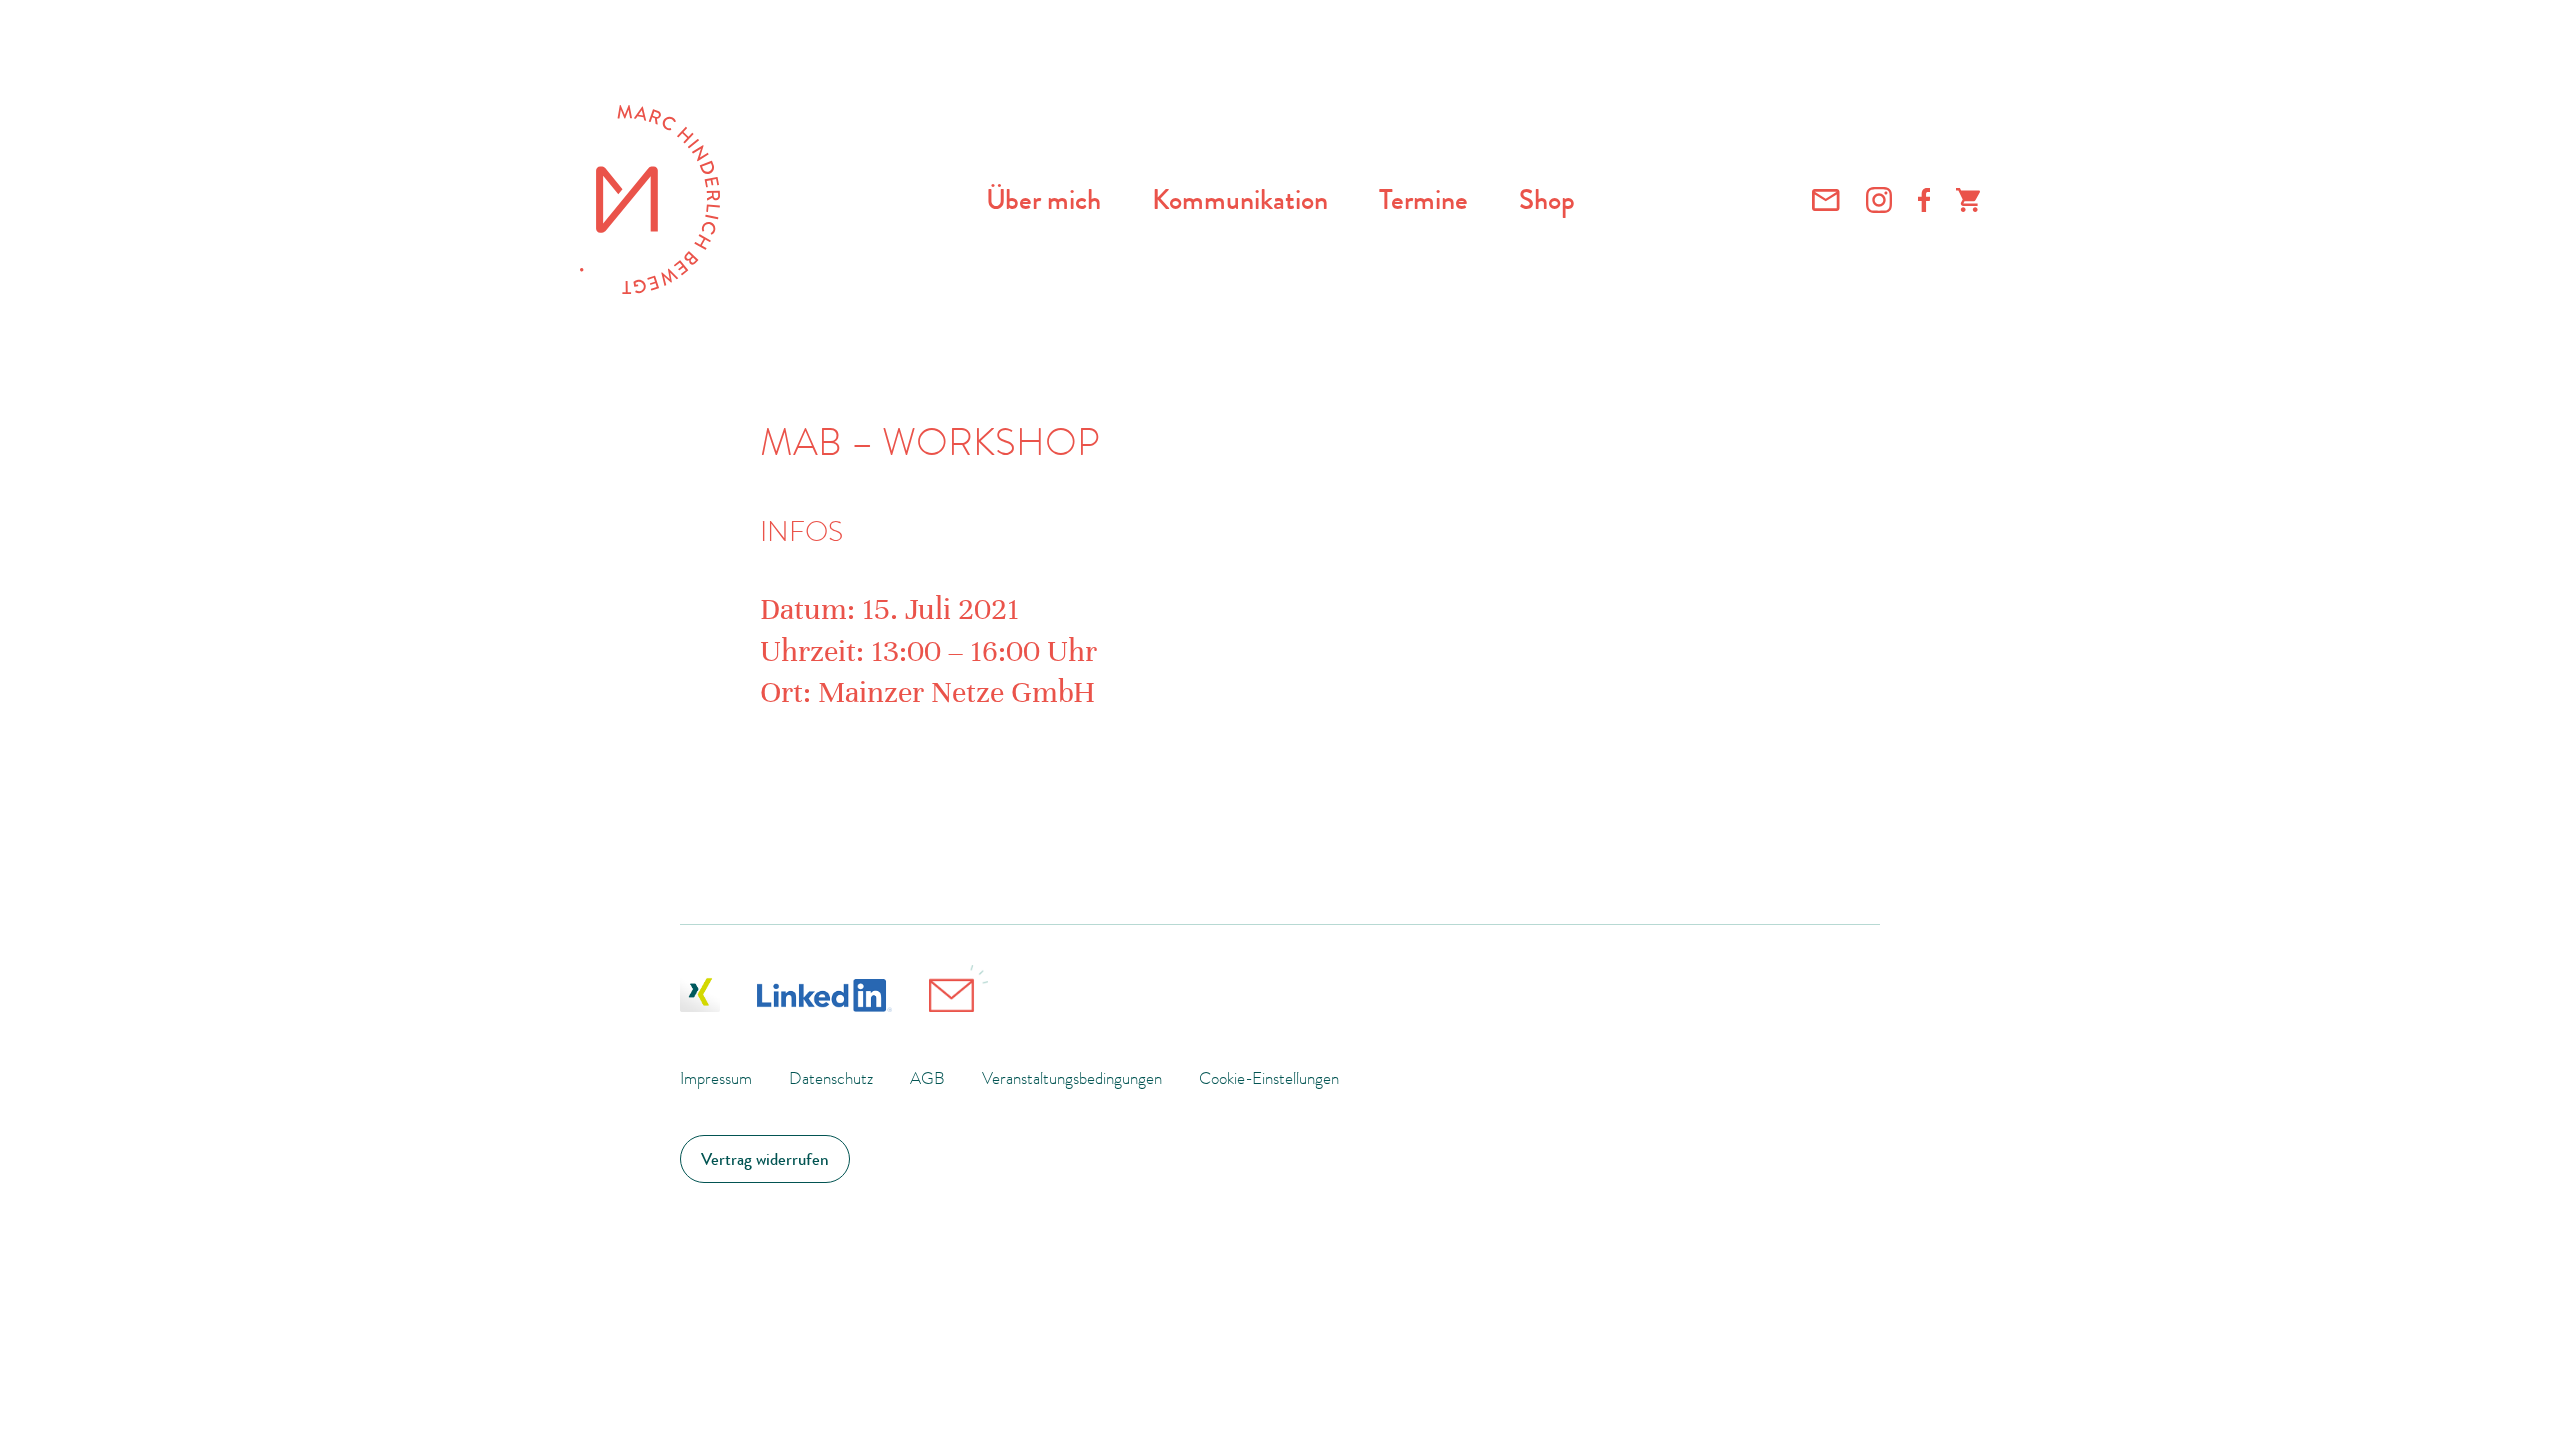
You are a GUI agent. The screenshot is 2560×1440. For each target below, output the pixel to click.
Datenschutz (831, 1078)
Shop (1547, 200)
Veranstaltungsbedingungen (1072, 1078)
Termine (1423, 200)
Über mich (1043, 200)
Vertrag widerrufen (765, 1159)
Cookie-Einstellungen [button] (1269, 1078)
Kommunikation (1240, 200)
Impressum (716, 1078)
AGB (927, 1078)
